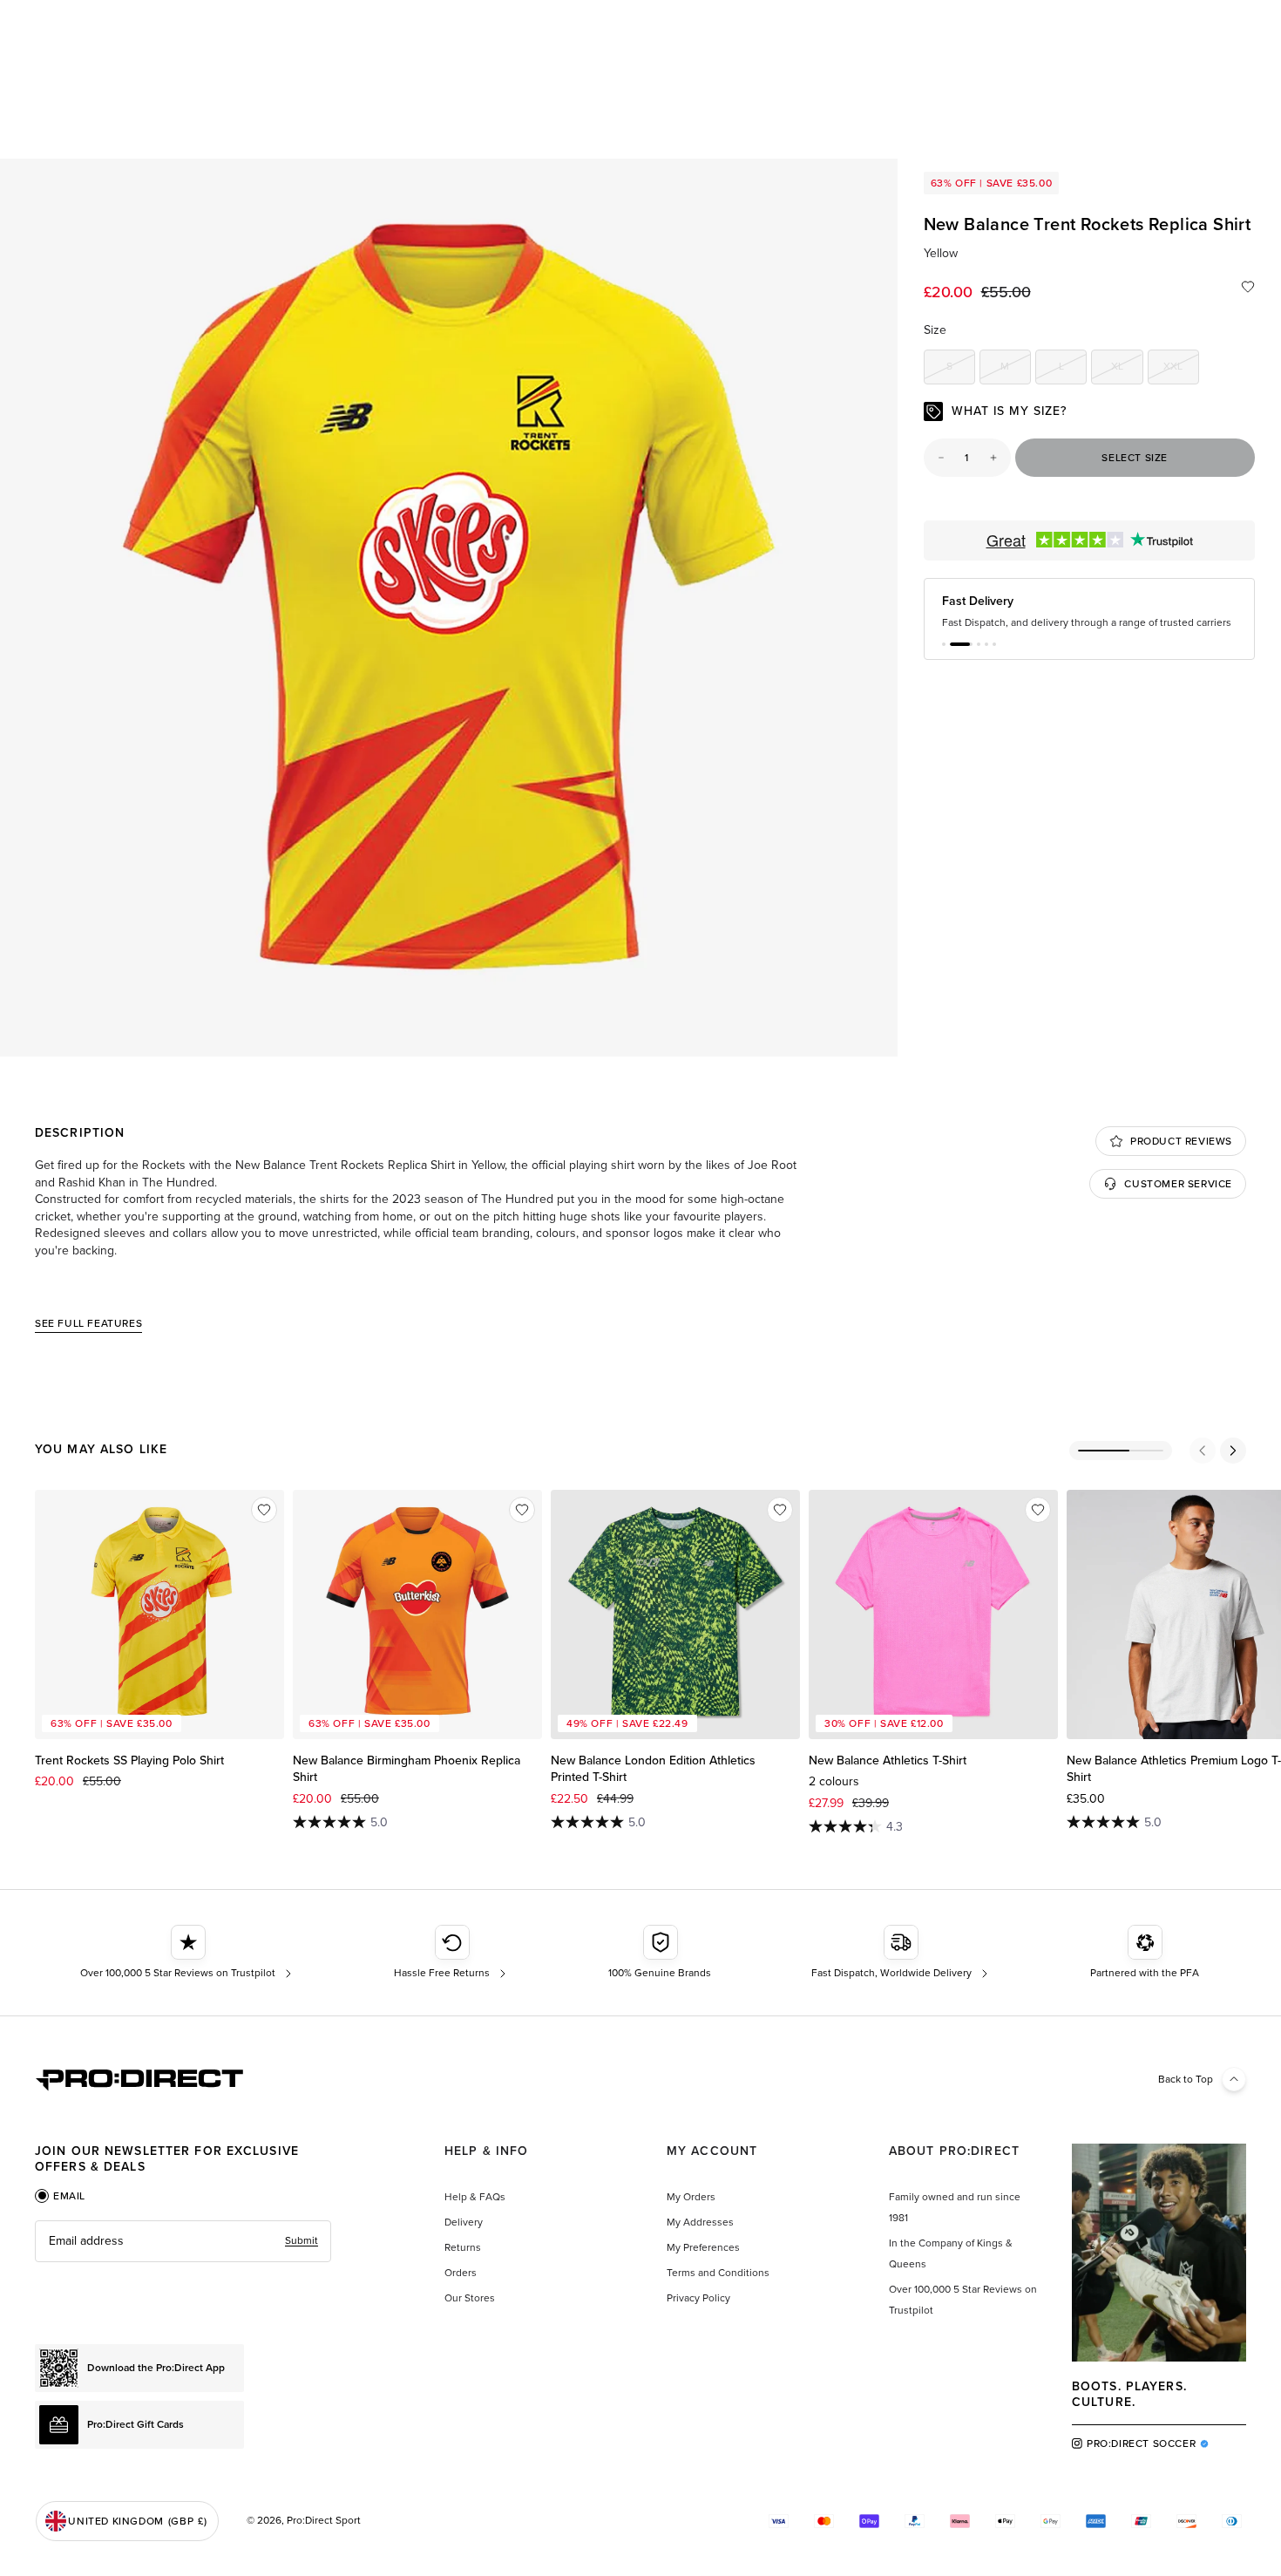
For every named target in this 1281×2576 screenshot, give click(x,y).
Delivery (464, 2222)
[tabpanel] (183, 2241)
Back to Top (1186, 2079)
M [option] (1016, 369)
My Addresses (700, 2222)
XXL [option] (1181, 369)
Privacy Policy (698, 2298)
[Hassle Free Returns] (452, 1953)
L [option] (1073, 369)
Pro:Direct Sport (324, 2520)
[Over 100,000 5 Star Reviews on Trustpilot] (188, 1953)
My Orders (691, 2197)
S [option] (961, 369)
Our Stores (470, 2298)
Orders (461, 2273)
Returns (463, 2247)
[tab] (60, 2196)
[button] (944, 658)
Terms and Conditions (718, 2273)
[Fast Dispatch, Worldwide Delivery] (901, 1953)
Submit (302, 2240)
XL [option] (1127, 369)
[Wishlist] (1248, 287)
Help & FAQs (475, 2197)
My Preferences (703, 2247)
